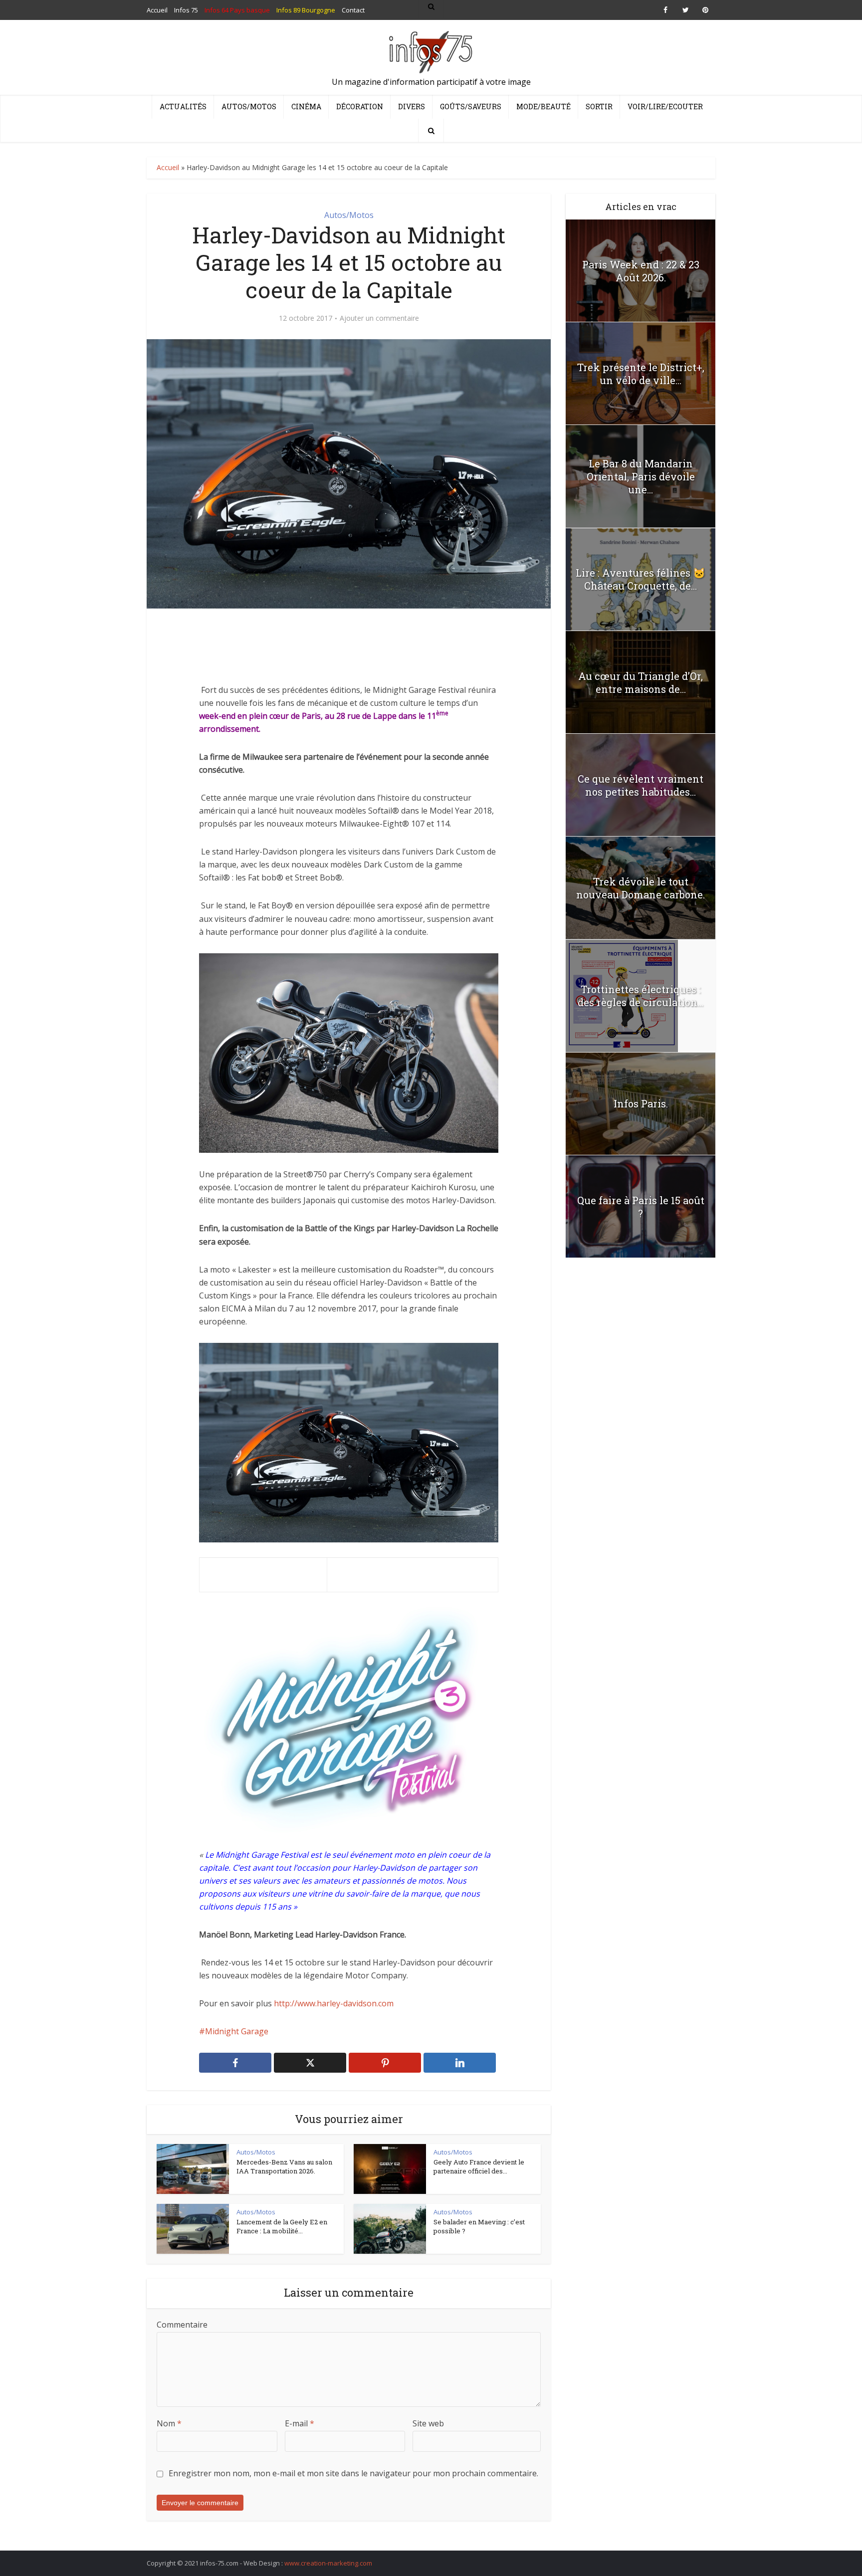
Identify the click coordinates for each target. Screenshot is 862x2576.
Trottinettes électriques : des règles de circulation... (641, 996)
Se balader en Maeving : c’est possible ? (479, 2226)
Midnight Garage (237, 2031)
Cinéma (306, 107)
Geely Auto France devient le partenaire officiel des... (479, 2166)
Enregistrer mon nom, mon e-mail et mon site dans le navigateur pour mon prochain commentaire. (353, 2473)
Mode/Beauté (543, 107)
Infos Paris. (641, 1103)
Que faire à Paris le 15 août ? (641, 1207)
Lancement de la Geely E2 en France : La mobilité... (282, 2226)
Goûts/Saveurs (471, 107)
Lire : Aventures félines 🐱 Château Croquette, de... (641, 579)
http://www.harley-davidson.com (334, 2003)
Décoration (360, 107)
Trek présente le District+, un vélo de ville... (641, 374)
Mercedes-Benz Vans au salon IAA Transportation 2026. (284, 2166)
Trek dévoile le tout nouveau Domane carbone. (641, 888)
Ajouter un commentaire (379, 318)
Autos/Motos (249, 107)
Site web (428, 2423)
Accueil (168, 167)
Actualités (183, 107)
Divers (412, 107)
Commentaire (182, 2325)
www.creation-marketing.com (328, 2563)
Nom (169, 2423)
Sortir (599, 107)
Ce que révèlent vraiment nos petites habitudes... (641, 785)
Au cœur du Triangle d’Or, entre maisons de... (641, 682)
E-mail (300, 2423)
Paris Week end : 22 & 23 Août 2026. (641, 271)
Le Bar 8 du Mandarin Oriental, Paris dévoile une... (641, 476)
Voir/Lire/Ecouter (665, 107)
